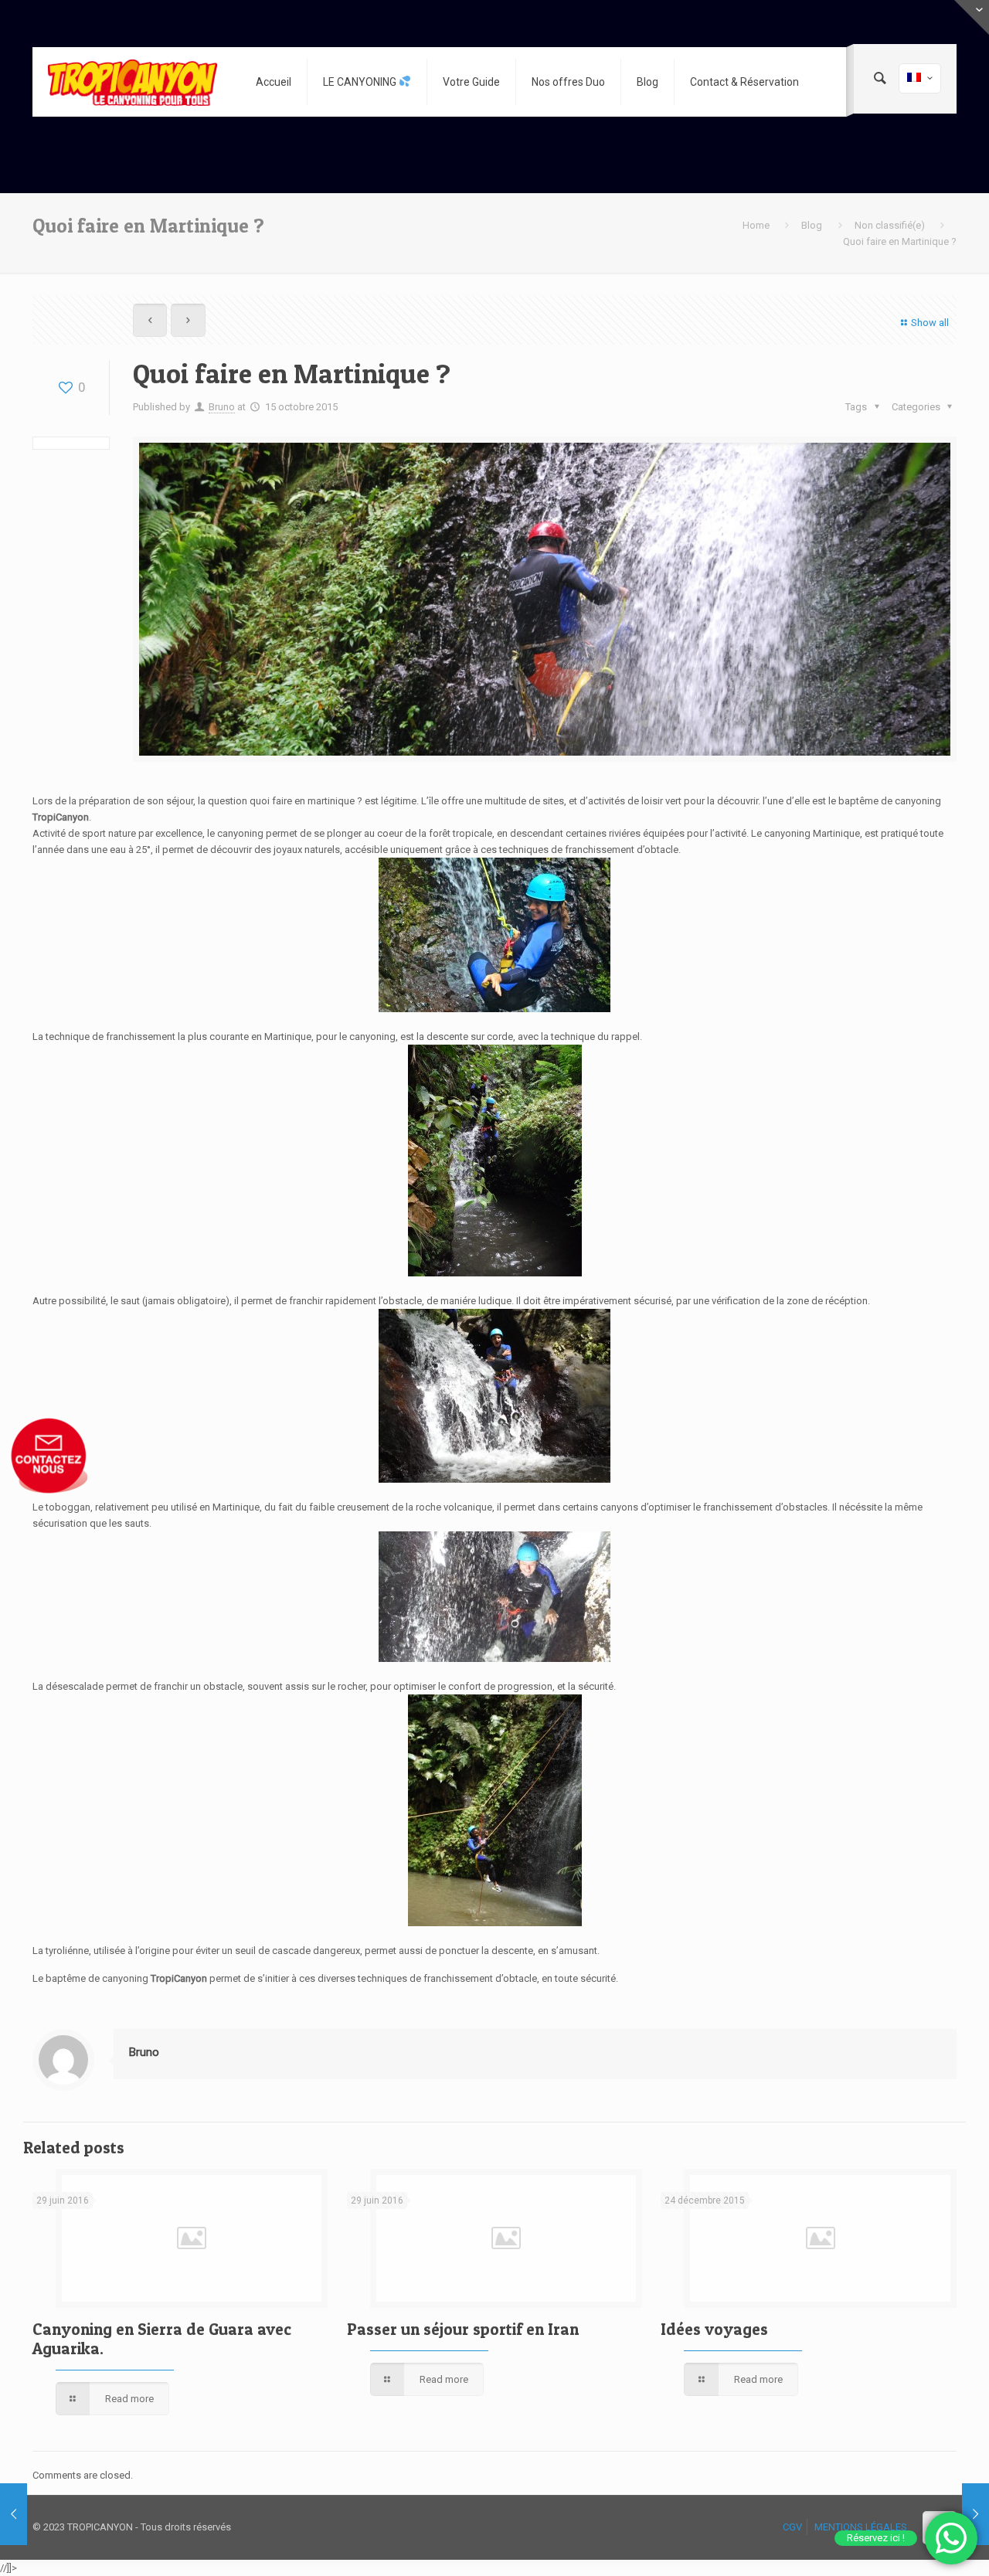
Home (756, 225)
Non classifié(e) (890, 225)
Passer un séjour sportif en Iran (463, 2329)
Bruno (222, 407)
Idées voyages (714, 2329)
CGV (792, 2527)
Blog (812, 225)
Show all (930, 323)
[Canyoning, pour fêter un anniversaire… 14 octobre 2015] (14, 2514)
